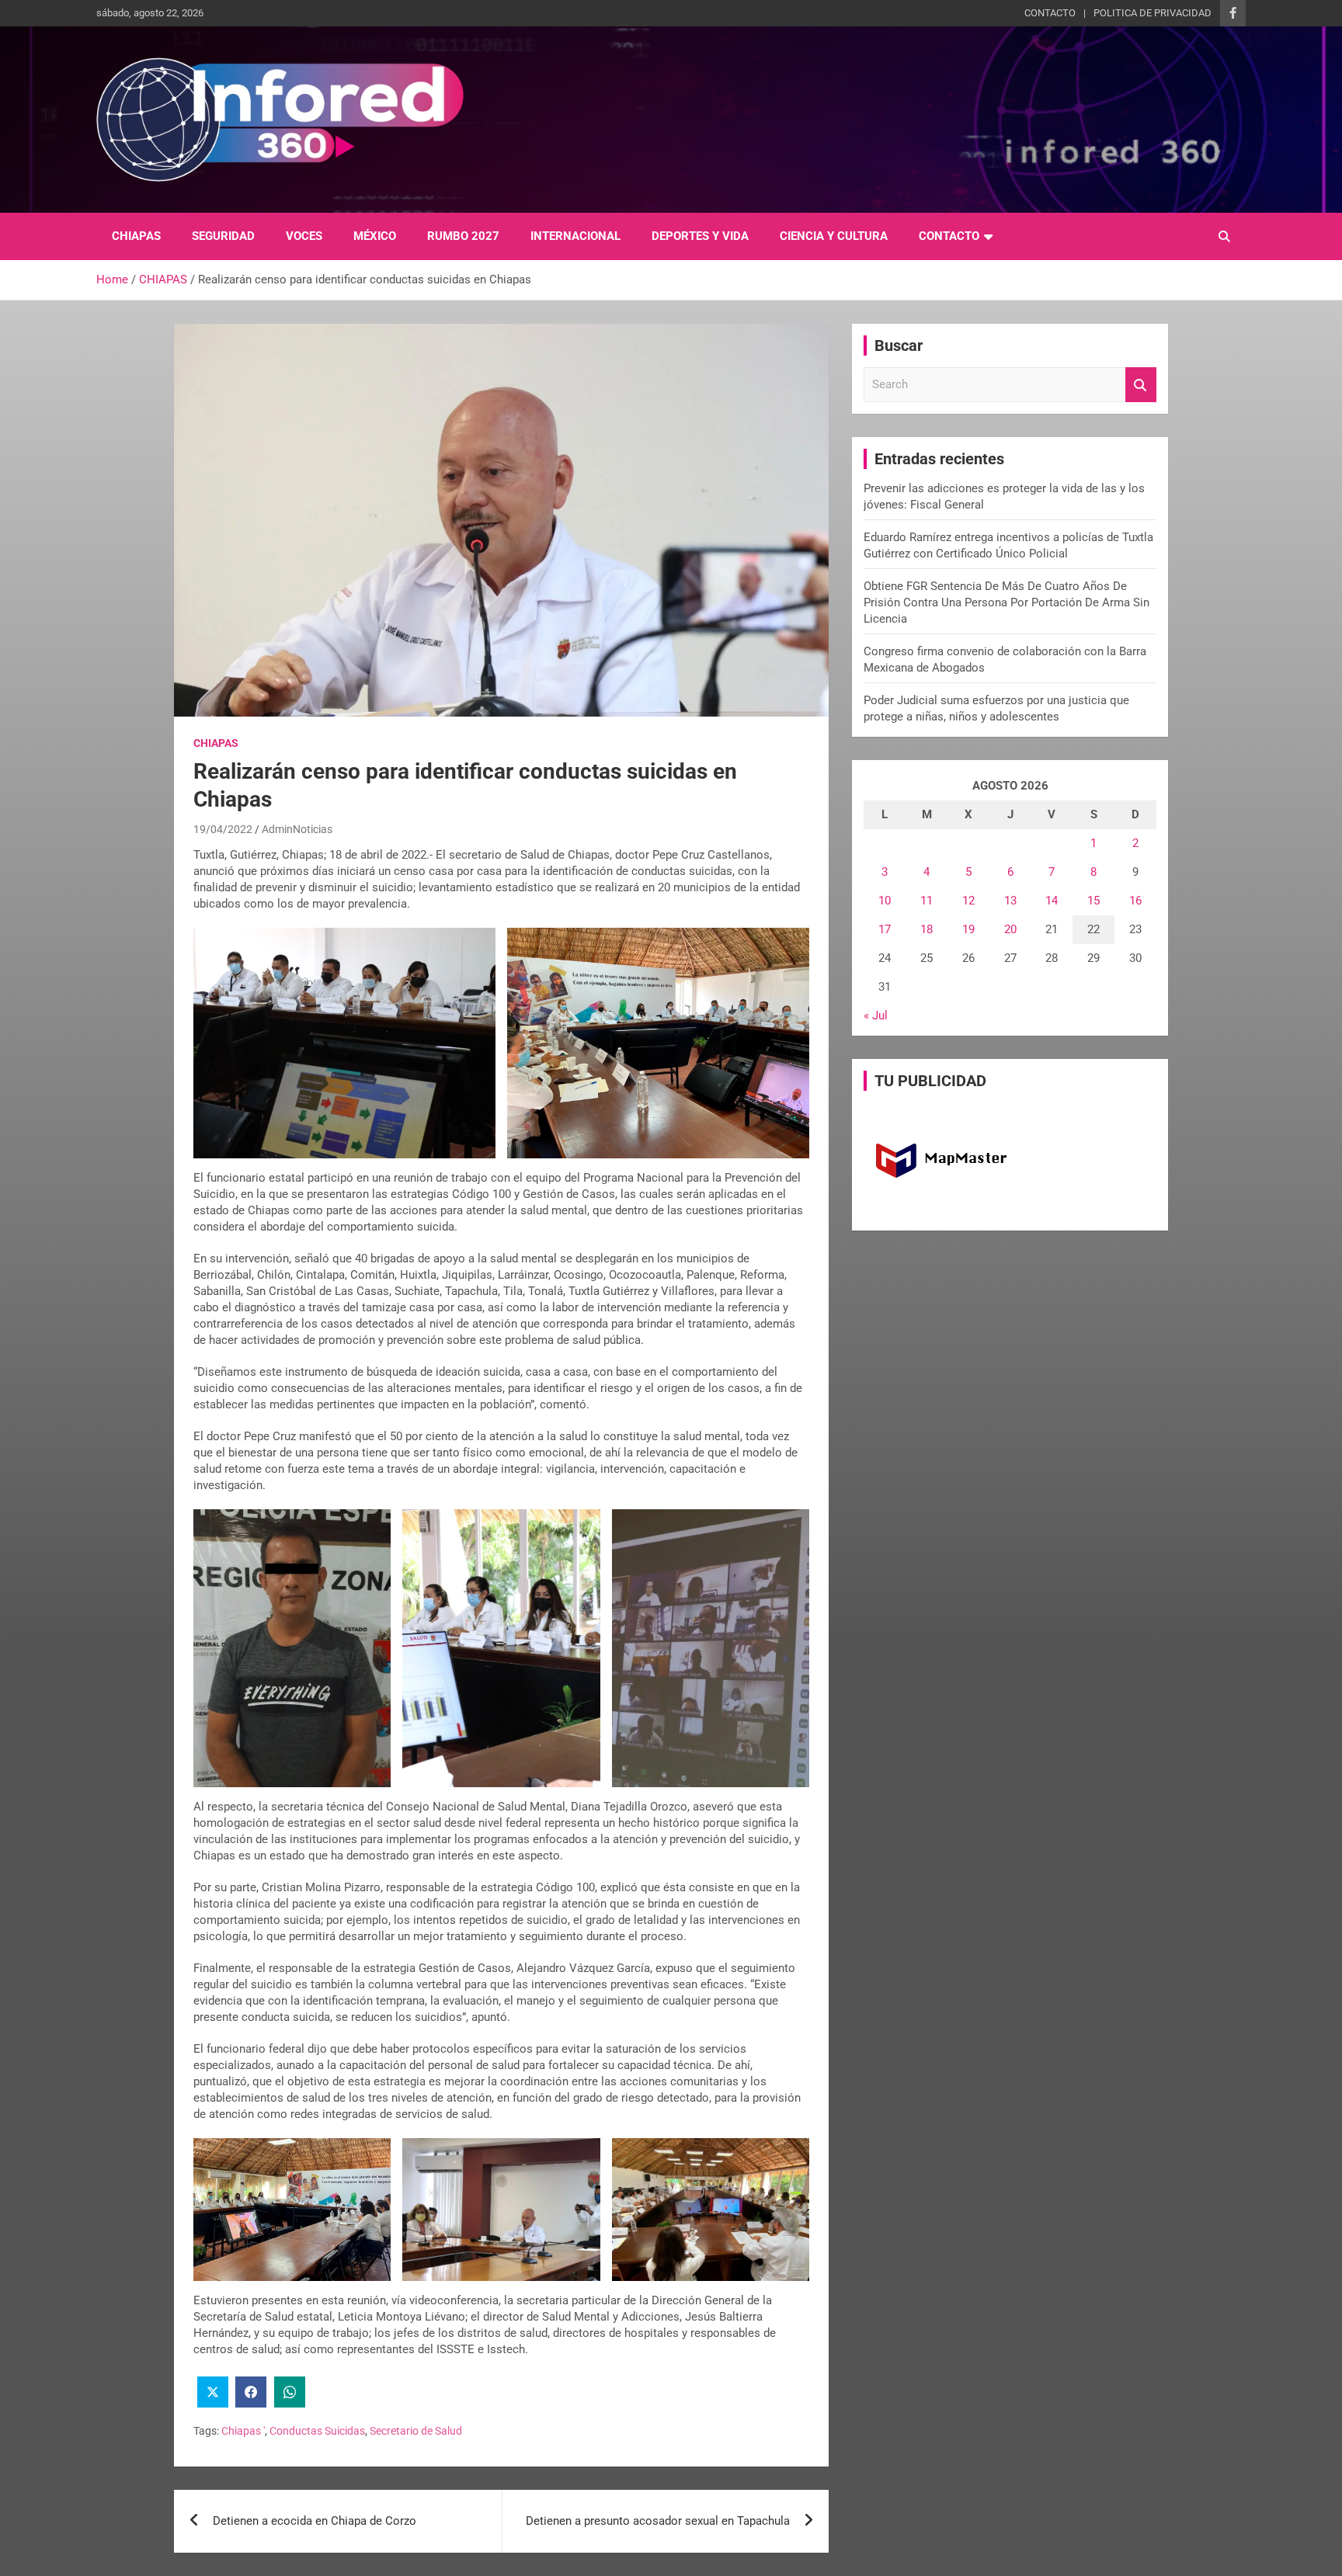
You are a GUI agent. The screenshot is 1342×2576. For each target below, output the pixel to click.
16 (1135, 901)
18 (927, 929)
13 (1010, 901)
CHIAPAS (136, 236)
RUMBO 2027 (463, 236)
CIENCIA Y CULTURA (834, 236)
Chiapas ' (243, 2431)
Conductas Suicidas (317, 2431)
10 (885, 901)
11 (927, 901)
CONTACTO (1050, 13)
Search (1141, 385)
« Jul (876, 1015)
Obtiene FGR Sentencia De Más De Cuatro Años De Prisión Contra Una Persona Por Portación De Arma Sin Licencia (1006, 602)
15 (1093, 901)
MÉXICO (375, 236)
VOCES (304, 236)
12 (968, 901)
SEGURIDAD (223, 236)
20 (1010, 929)
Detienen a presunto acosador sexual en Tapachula (658, 2521)
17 (885, 929)
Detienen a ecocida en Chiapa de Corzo (315, 2521)
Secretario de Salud (416, 2431)
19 (968, 929)
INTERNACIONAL (575, 236)
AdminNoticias (297, 829)
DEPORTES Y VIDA (700, 236)
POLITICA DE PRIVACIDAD (1153, 13)
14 (1052, 901)
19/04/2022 (223, 829)
